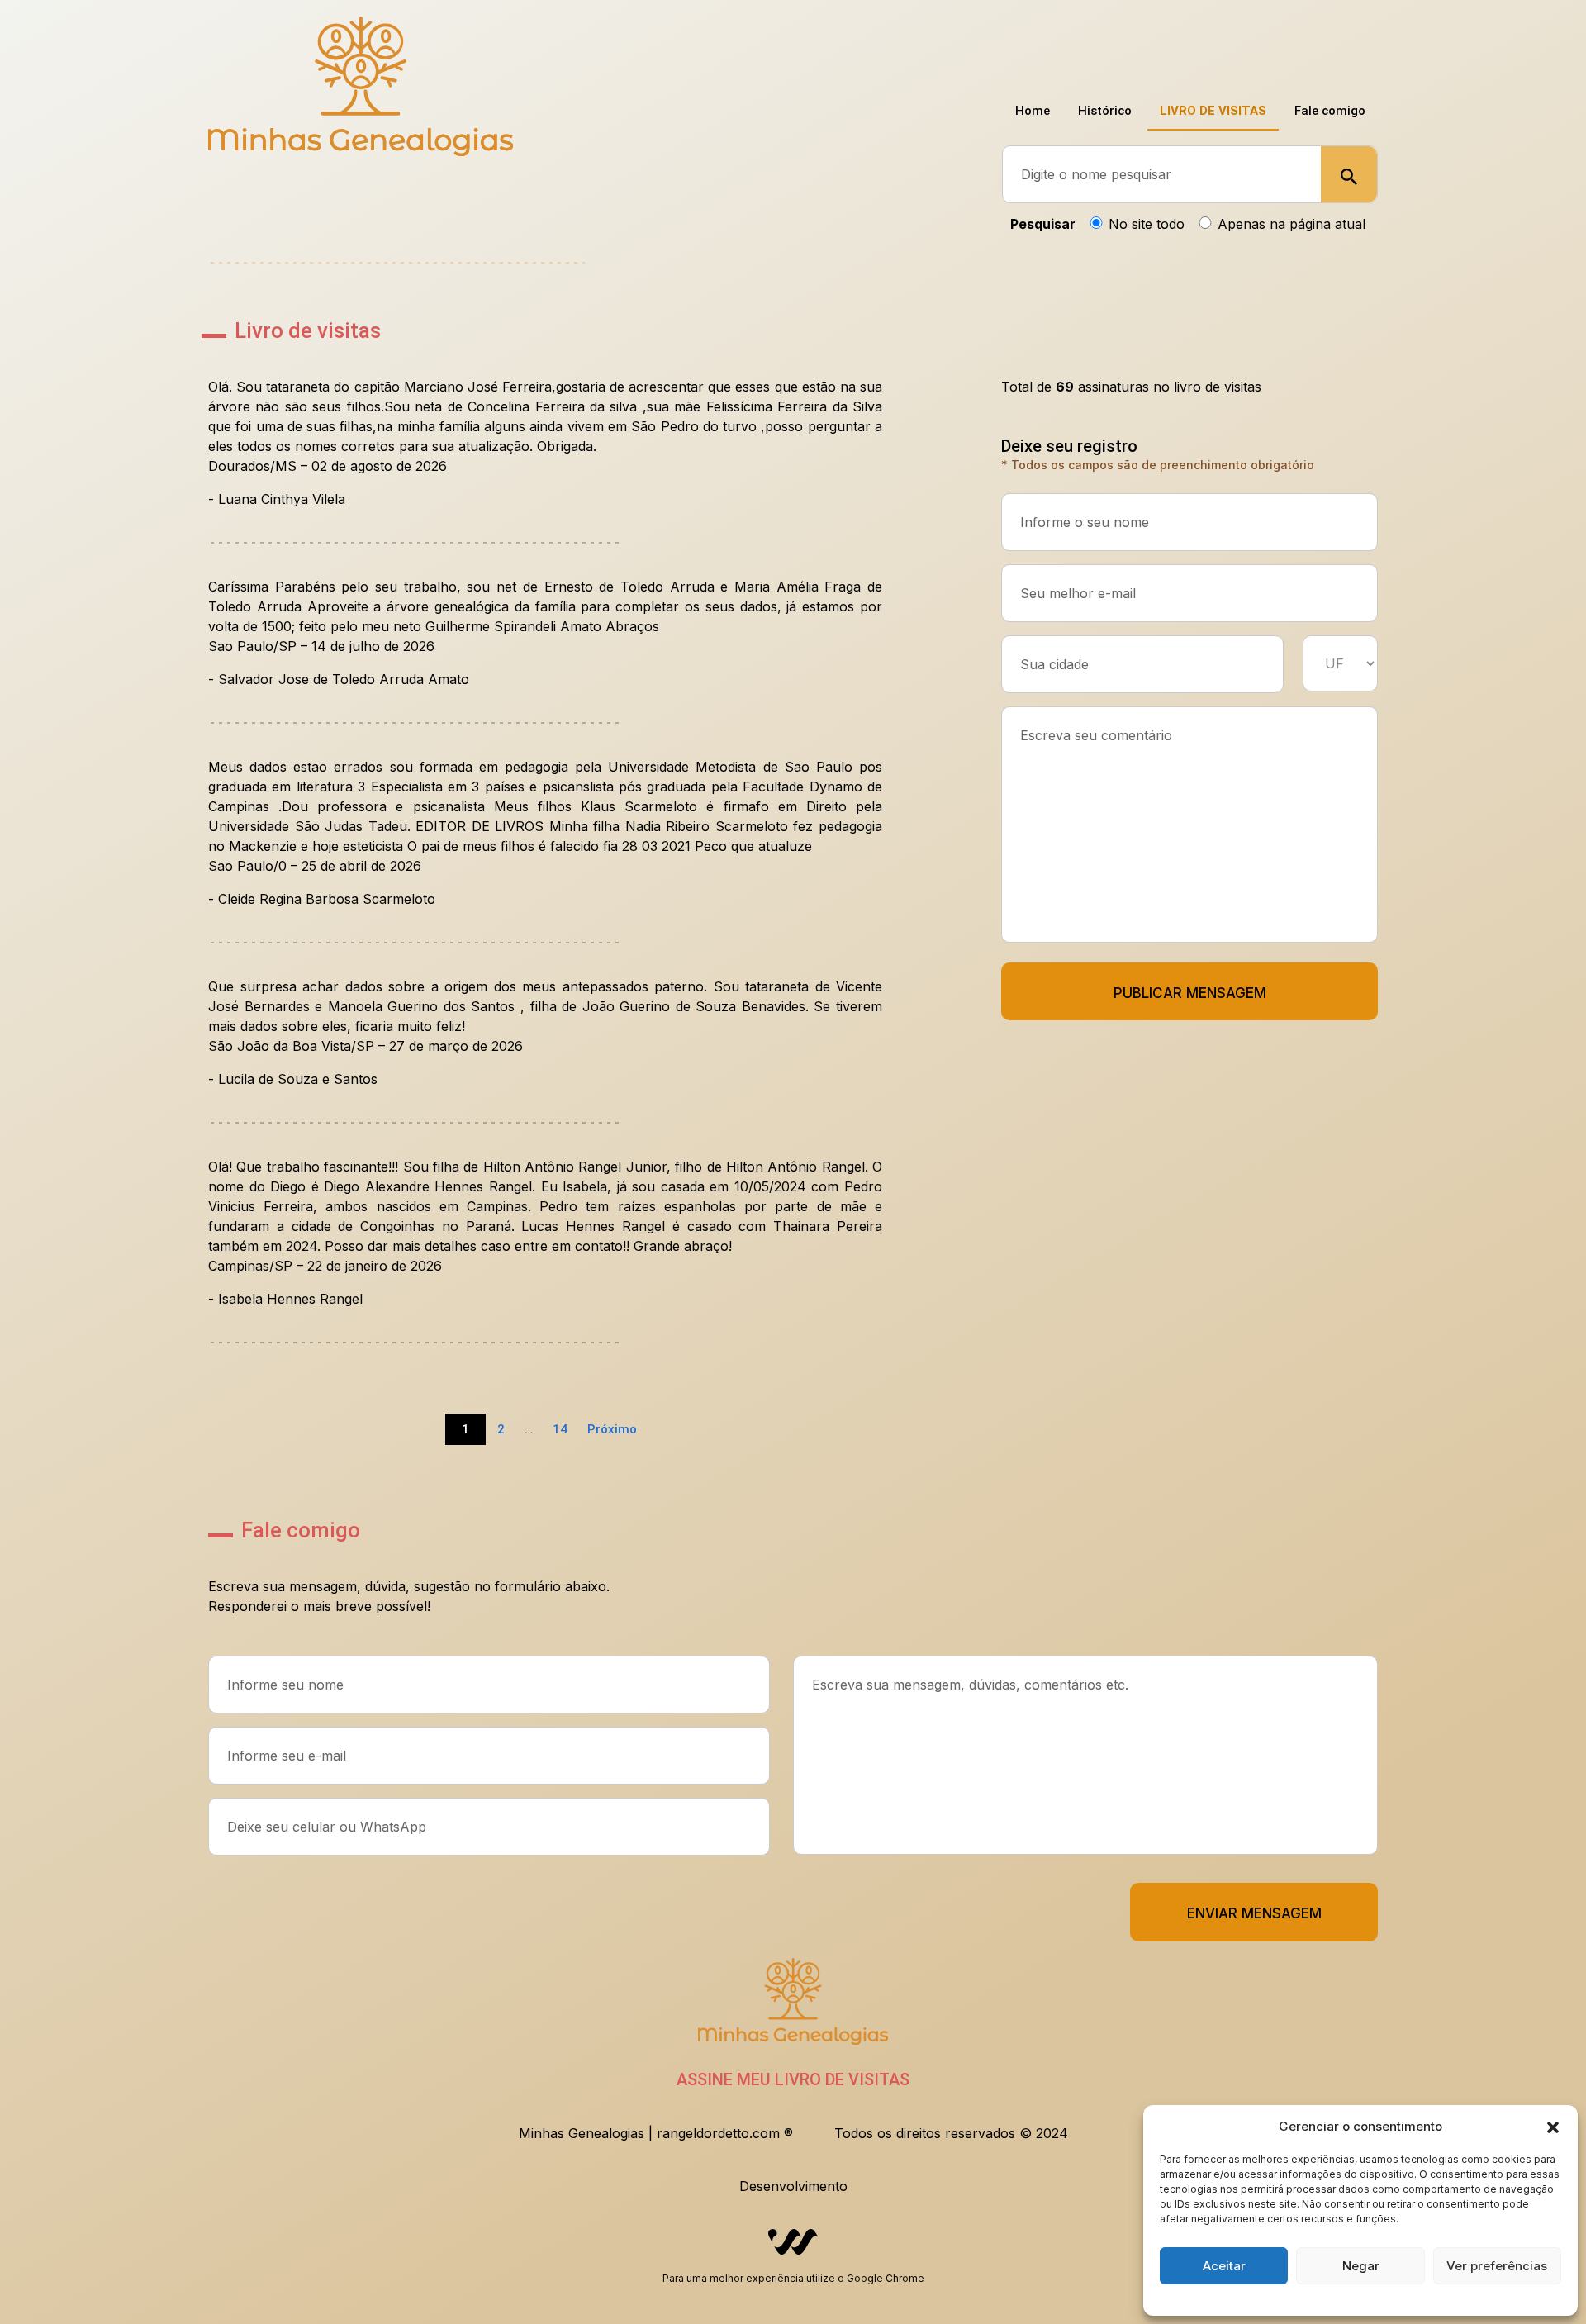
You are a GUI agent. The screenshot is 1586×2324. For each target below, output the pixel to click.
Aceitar (1224, 2266)
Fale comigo (1326, 49)
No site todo (1147, 224)
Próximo (612, 1429)
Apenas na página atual (1292, 224)
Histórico (1084, 49)
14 (560, 1429)
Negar (1361, 2266)
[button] (1553, 2127)
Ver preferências (1497, 2266)
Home (1004, 49)
